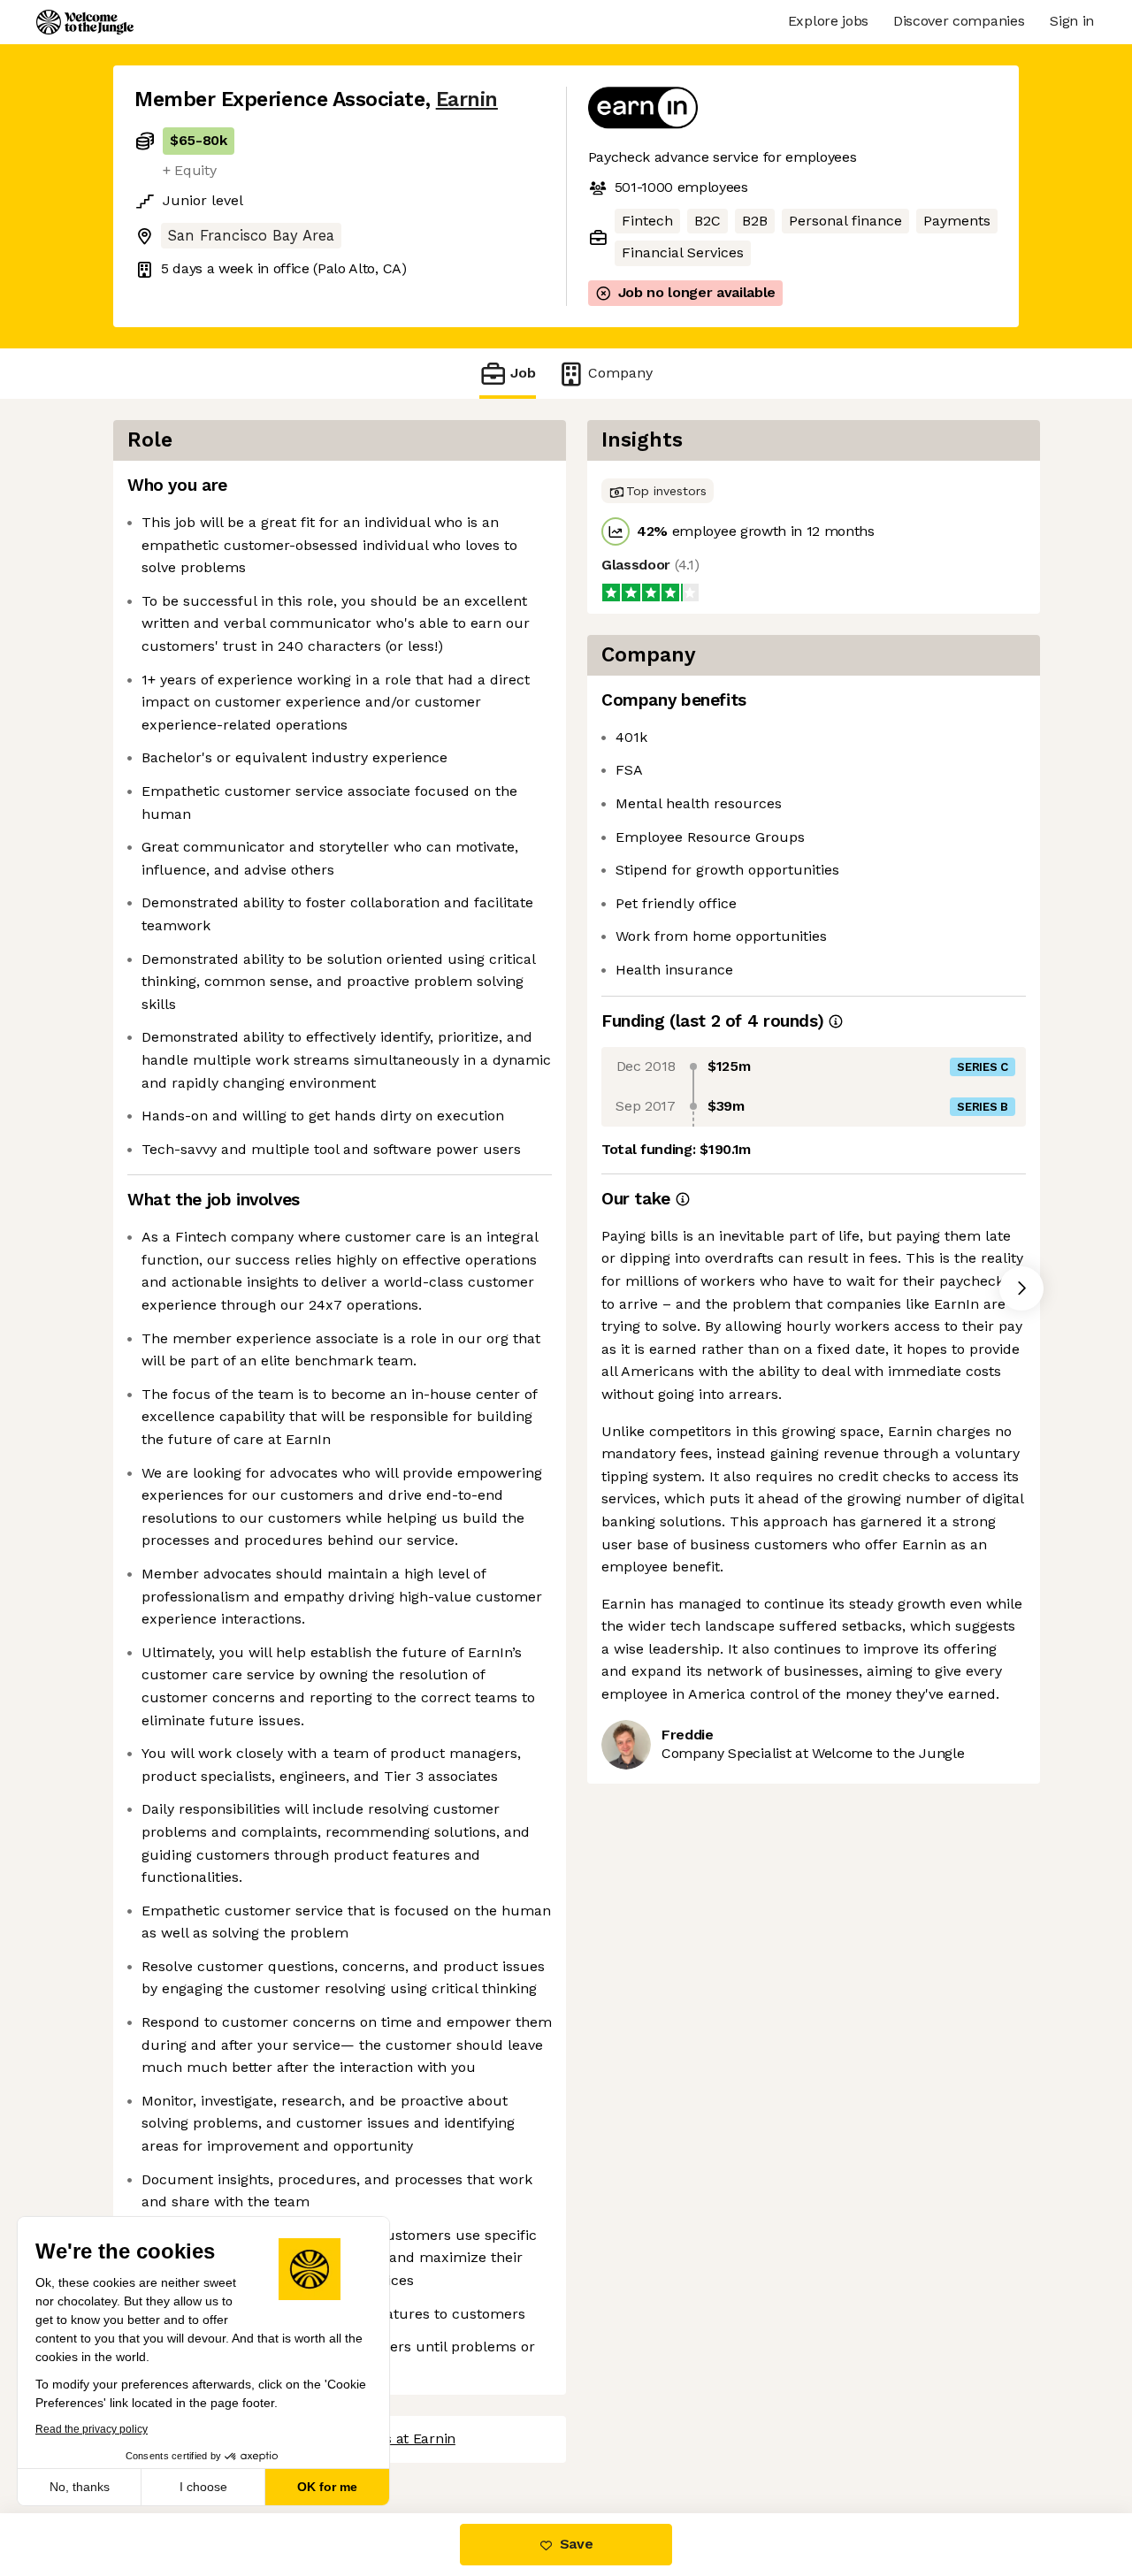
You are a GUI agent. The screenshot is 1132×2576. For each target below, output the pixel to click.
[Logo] (85, 22)
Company (620, 373)
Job (523, 373)
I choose (203, 2487)
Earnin (467, 99)
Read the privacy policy (92, 2429)
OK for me (327, 2487)
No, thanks (80, 2487)
